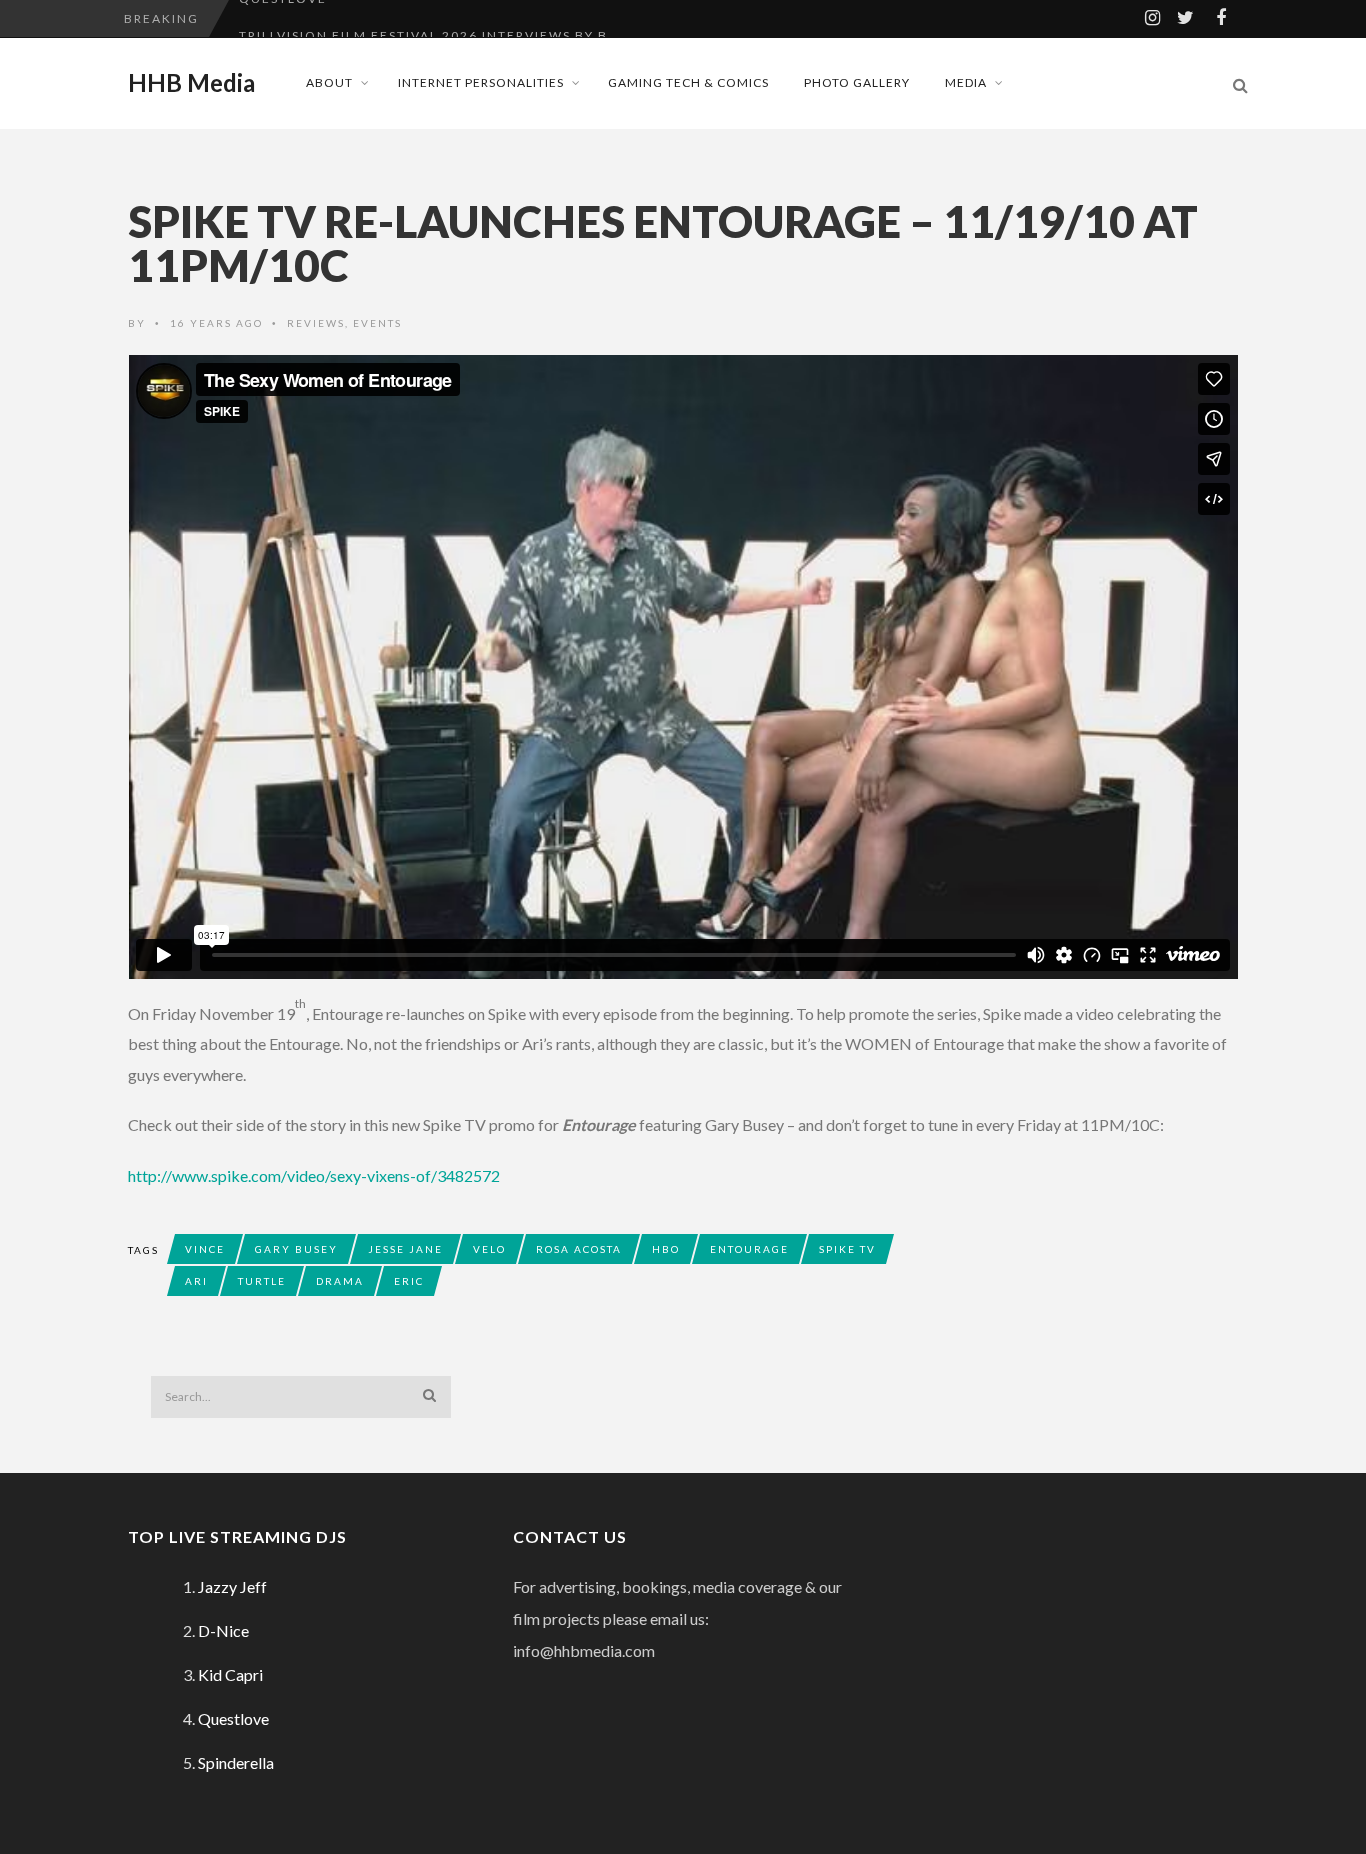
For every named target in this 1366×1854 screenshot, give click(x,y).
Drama (340, 1281)
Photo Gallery (857, 82)
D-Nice (223, 1630)
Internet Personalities (481, 82)
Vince (205, 1249)
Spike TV (847, 1249)
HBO (666, 1249)
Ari (196, 1281)
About (329, 82)
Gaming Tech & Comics (688, 82)
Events (377, 323)
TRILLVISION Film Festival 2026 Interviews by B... (431, 18)
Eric (409, 1281)
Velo (489, 1249)
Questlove (233, 1718)
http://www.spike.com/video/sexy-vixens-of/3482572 (314, 1175)
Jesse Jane (405, 1249)
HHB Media (191, 83)
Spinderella (236, 1762)
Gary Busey (296, 1249)
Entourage (749, 1249)
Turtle (262, 1281)
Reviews (316, 323)
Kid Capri (230, 1674)
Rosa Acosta (579, 1249)
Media (966, 82)
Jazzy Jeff (232, 1586)
